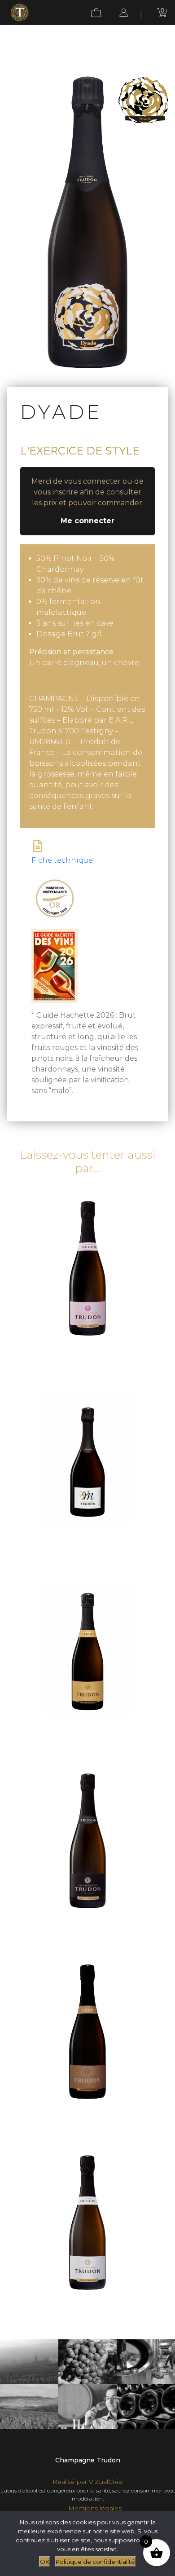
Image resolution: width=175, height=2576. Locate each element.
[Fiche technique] (37, 846)
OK (45, 2562)
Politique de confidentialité (95, 2562)
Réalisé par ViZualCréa (87, 2482)
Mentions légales (95, 2508)
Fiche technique (62, 860)
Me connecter (87, 521)
